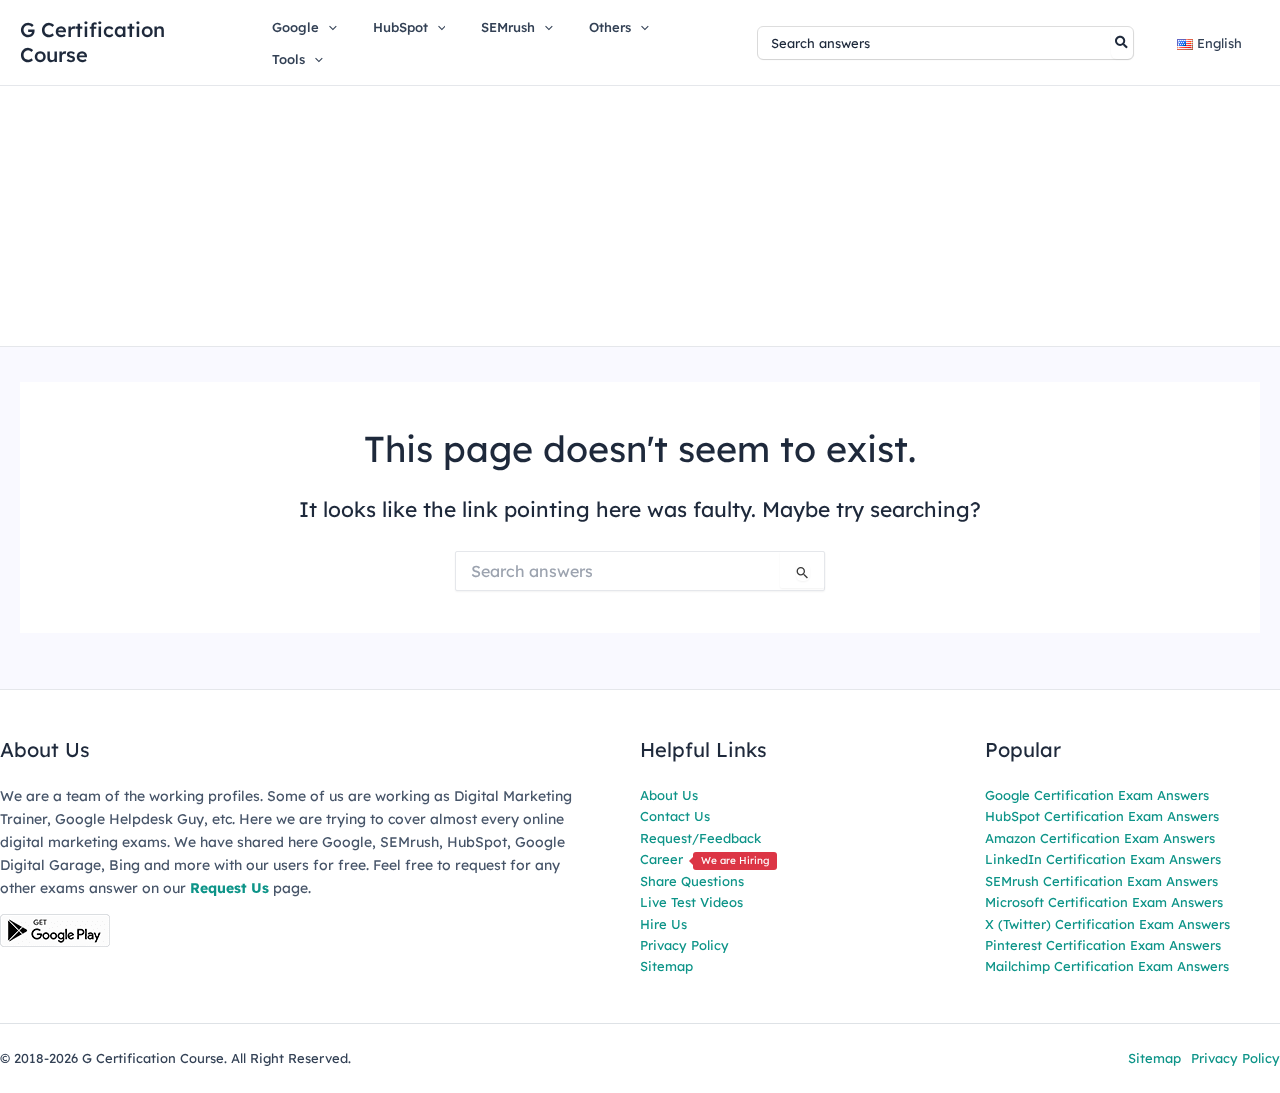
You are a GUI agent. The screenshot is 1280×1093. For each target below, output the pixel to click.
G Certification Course (92, 42)
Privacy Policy (684, 945)
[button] (328, 27)
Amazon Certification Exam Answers (1100, 838)
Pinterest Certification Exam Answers (1103, 945)
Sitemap (666, 966)
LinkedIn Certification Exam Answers (1103, 859)
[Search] (1122, 43)
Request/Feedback (700, 838)
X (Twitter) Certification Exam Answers (1107, 924)
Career (704, 859)
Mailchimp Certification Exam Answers (1107, 966)
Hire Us (663, 924)
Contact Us (675, 816)
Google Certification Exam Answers (1097, 795)
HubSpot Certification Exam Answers (1102, 816)
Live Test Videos (691, 902)
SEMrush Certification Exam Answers (1101, 881)
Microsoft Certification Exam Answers (1104, 902)
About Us (669, 795)
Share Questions (692, 881)
